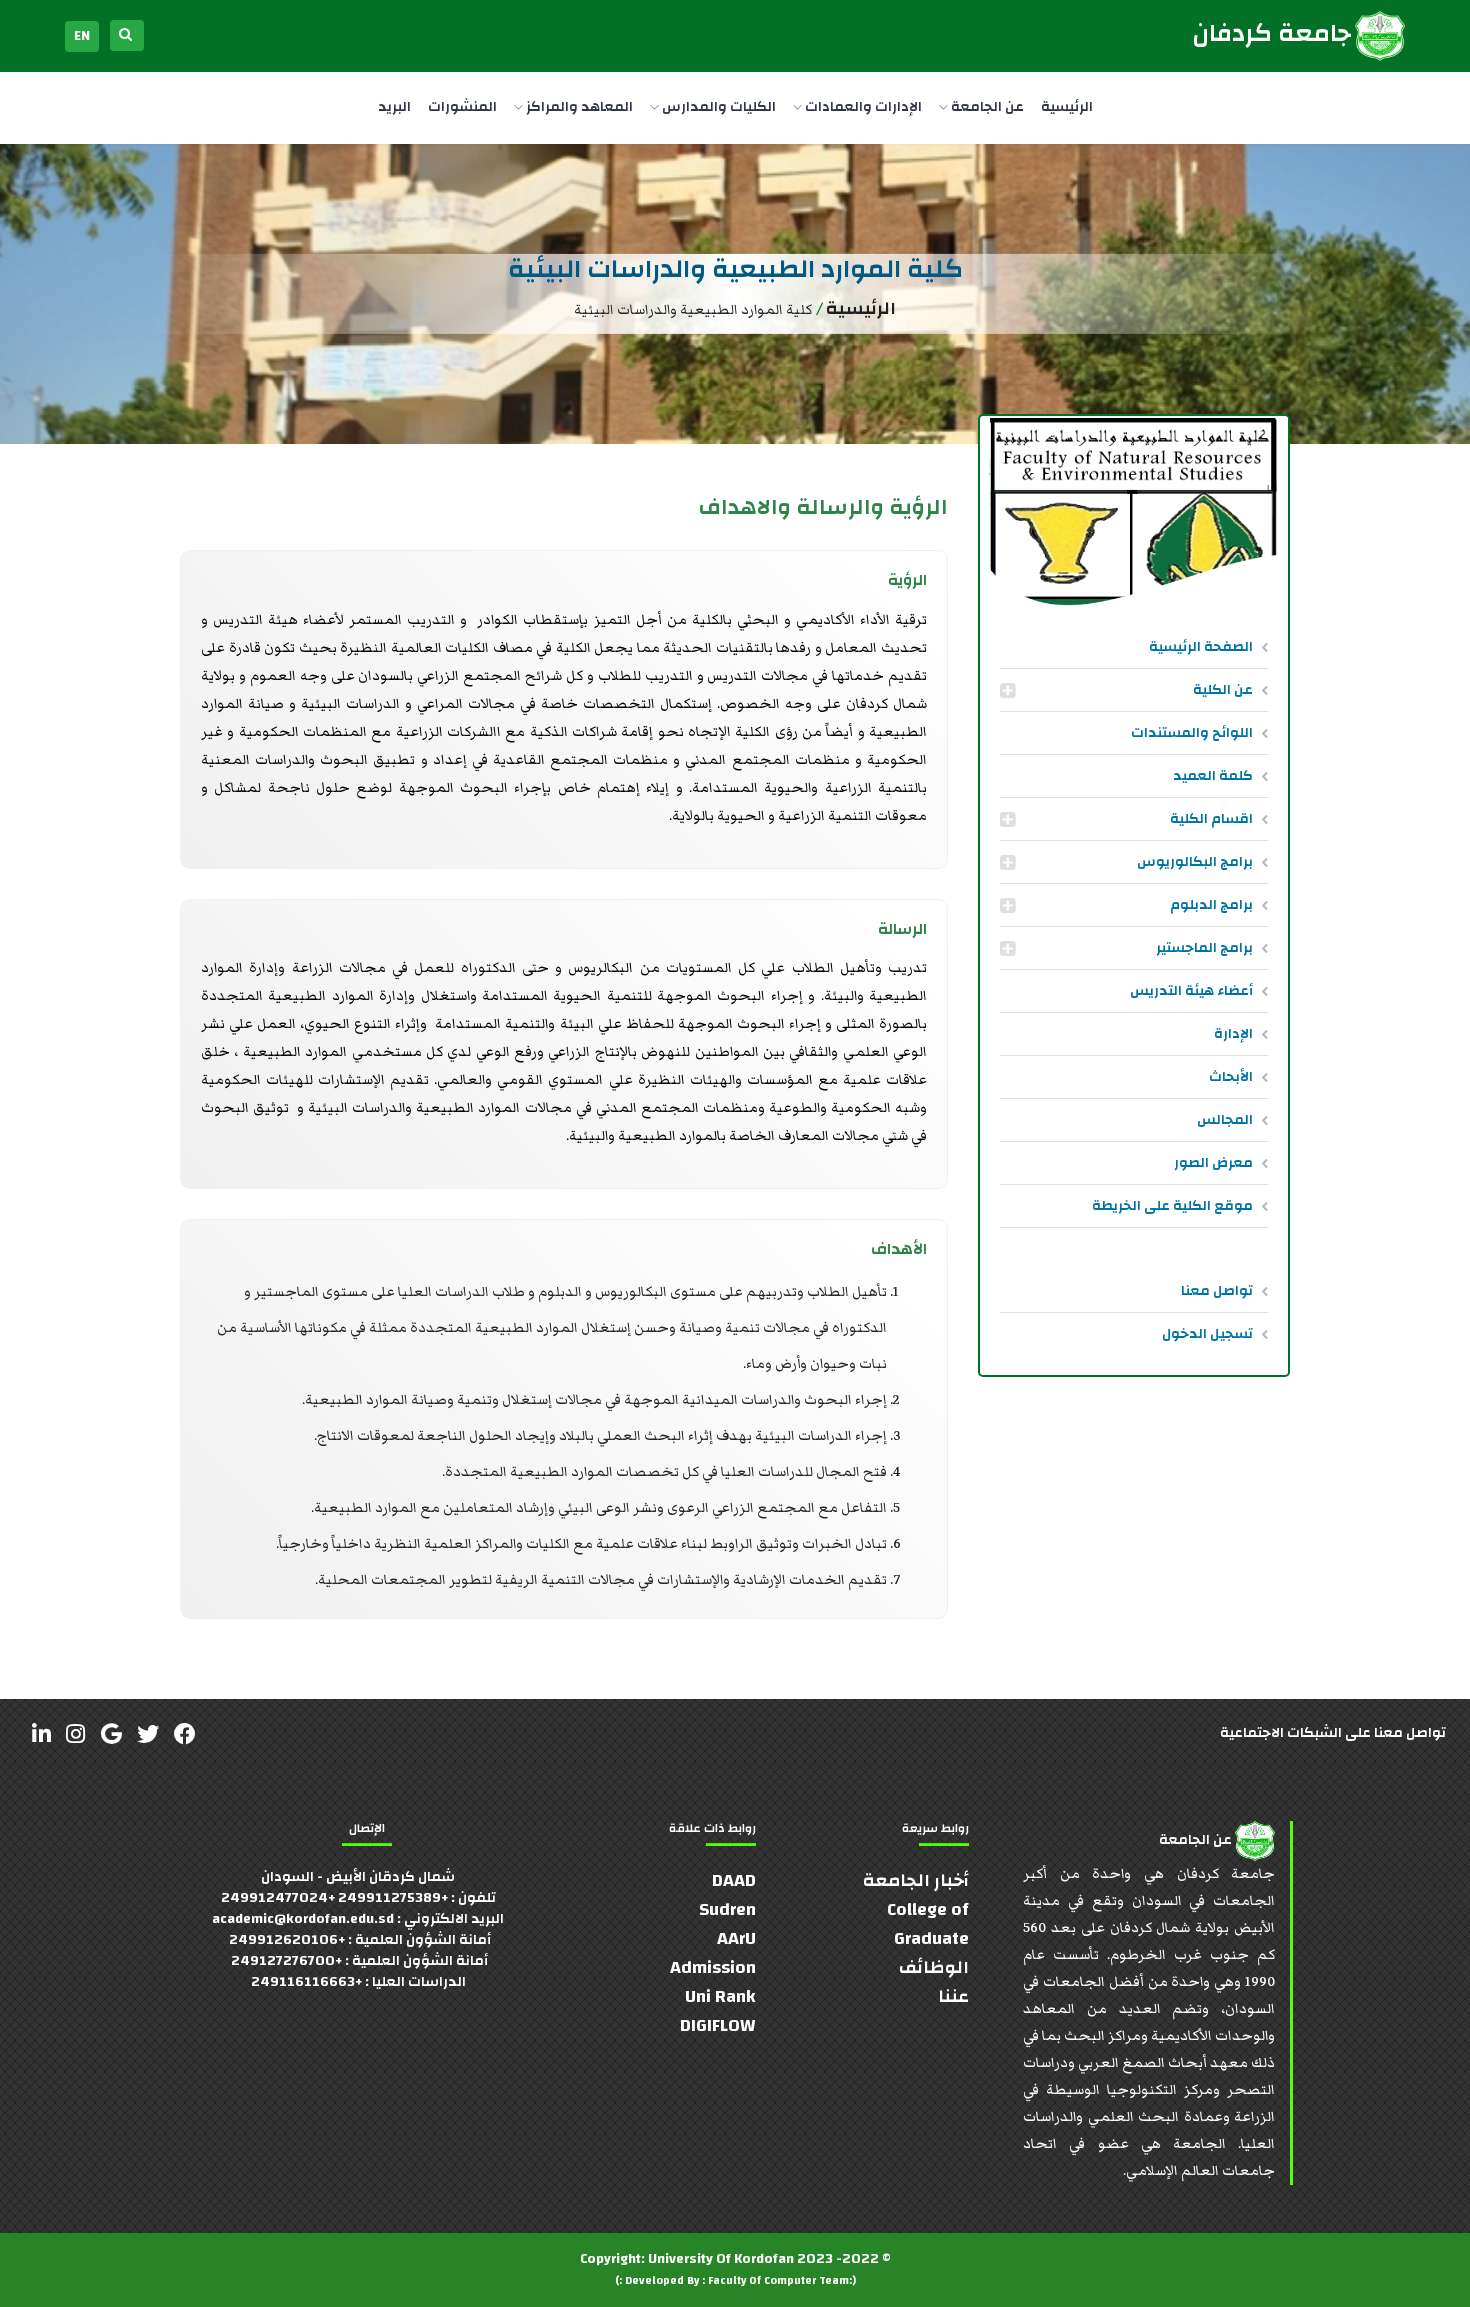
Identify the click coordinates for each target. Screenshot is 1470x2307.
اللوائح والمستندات (1192, 733)
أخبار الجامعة (916, 1880)
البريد (394, 107)
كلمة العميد (1213, 776)
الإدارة (1233, 1034)
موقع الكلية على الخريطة (1172, 1206)
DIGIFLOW (718, 2025)
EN (82, 36)
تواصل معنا (1217, 1291)
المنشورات (462, 107)
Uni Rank (720, 1996)
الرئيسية (1067, 107)
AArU (736, 1938)
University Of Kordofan (721, 2259)
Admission (713, 1967)
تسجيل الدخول (1207, 1334)
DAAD (734, 1880)
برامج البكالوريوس (1195, 862)
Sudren (727, 1909)
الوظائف (934, 1967)
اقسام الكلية (1211, 819)
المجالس (1225, 1120)
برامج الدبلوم (1211, 905)
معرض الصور (1213, 1163)
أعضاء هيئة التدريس (1191, 991)
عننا (953, 1996)
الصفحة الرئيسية (1201, 647)
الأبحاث (1231, 1077)
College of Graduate (928, 1924)
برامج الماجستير (1204, 948)
